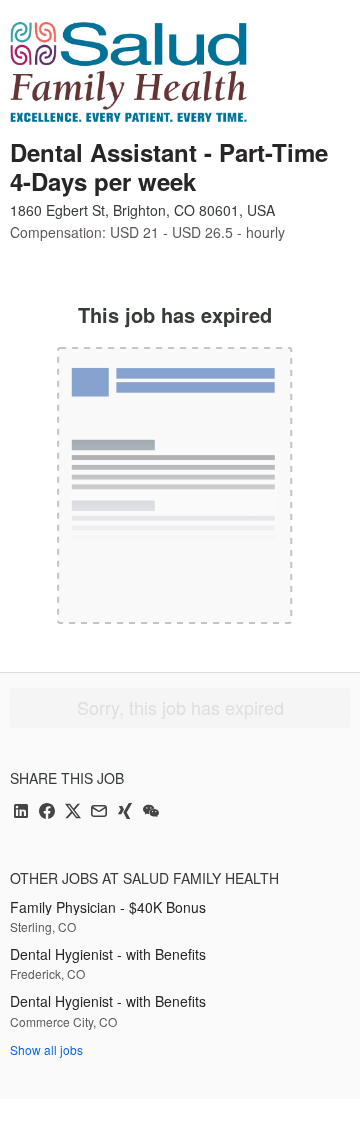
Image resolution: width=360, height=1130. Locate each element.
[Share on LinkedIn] (21, 812)
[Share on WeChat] (151, 812)
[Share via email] (99, 812)
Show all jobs (46, 1049)
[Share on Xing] (125, 812)
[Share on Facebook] (47, 812)
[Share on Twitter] (73, 812)
